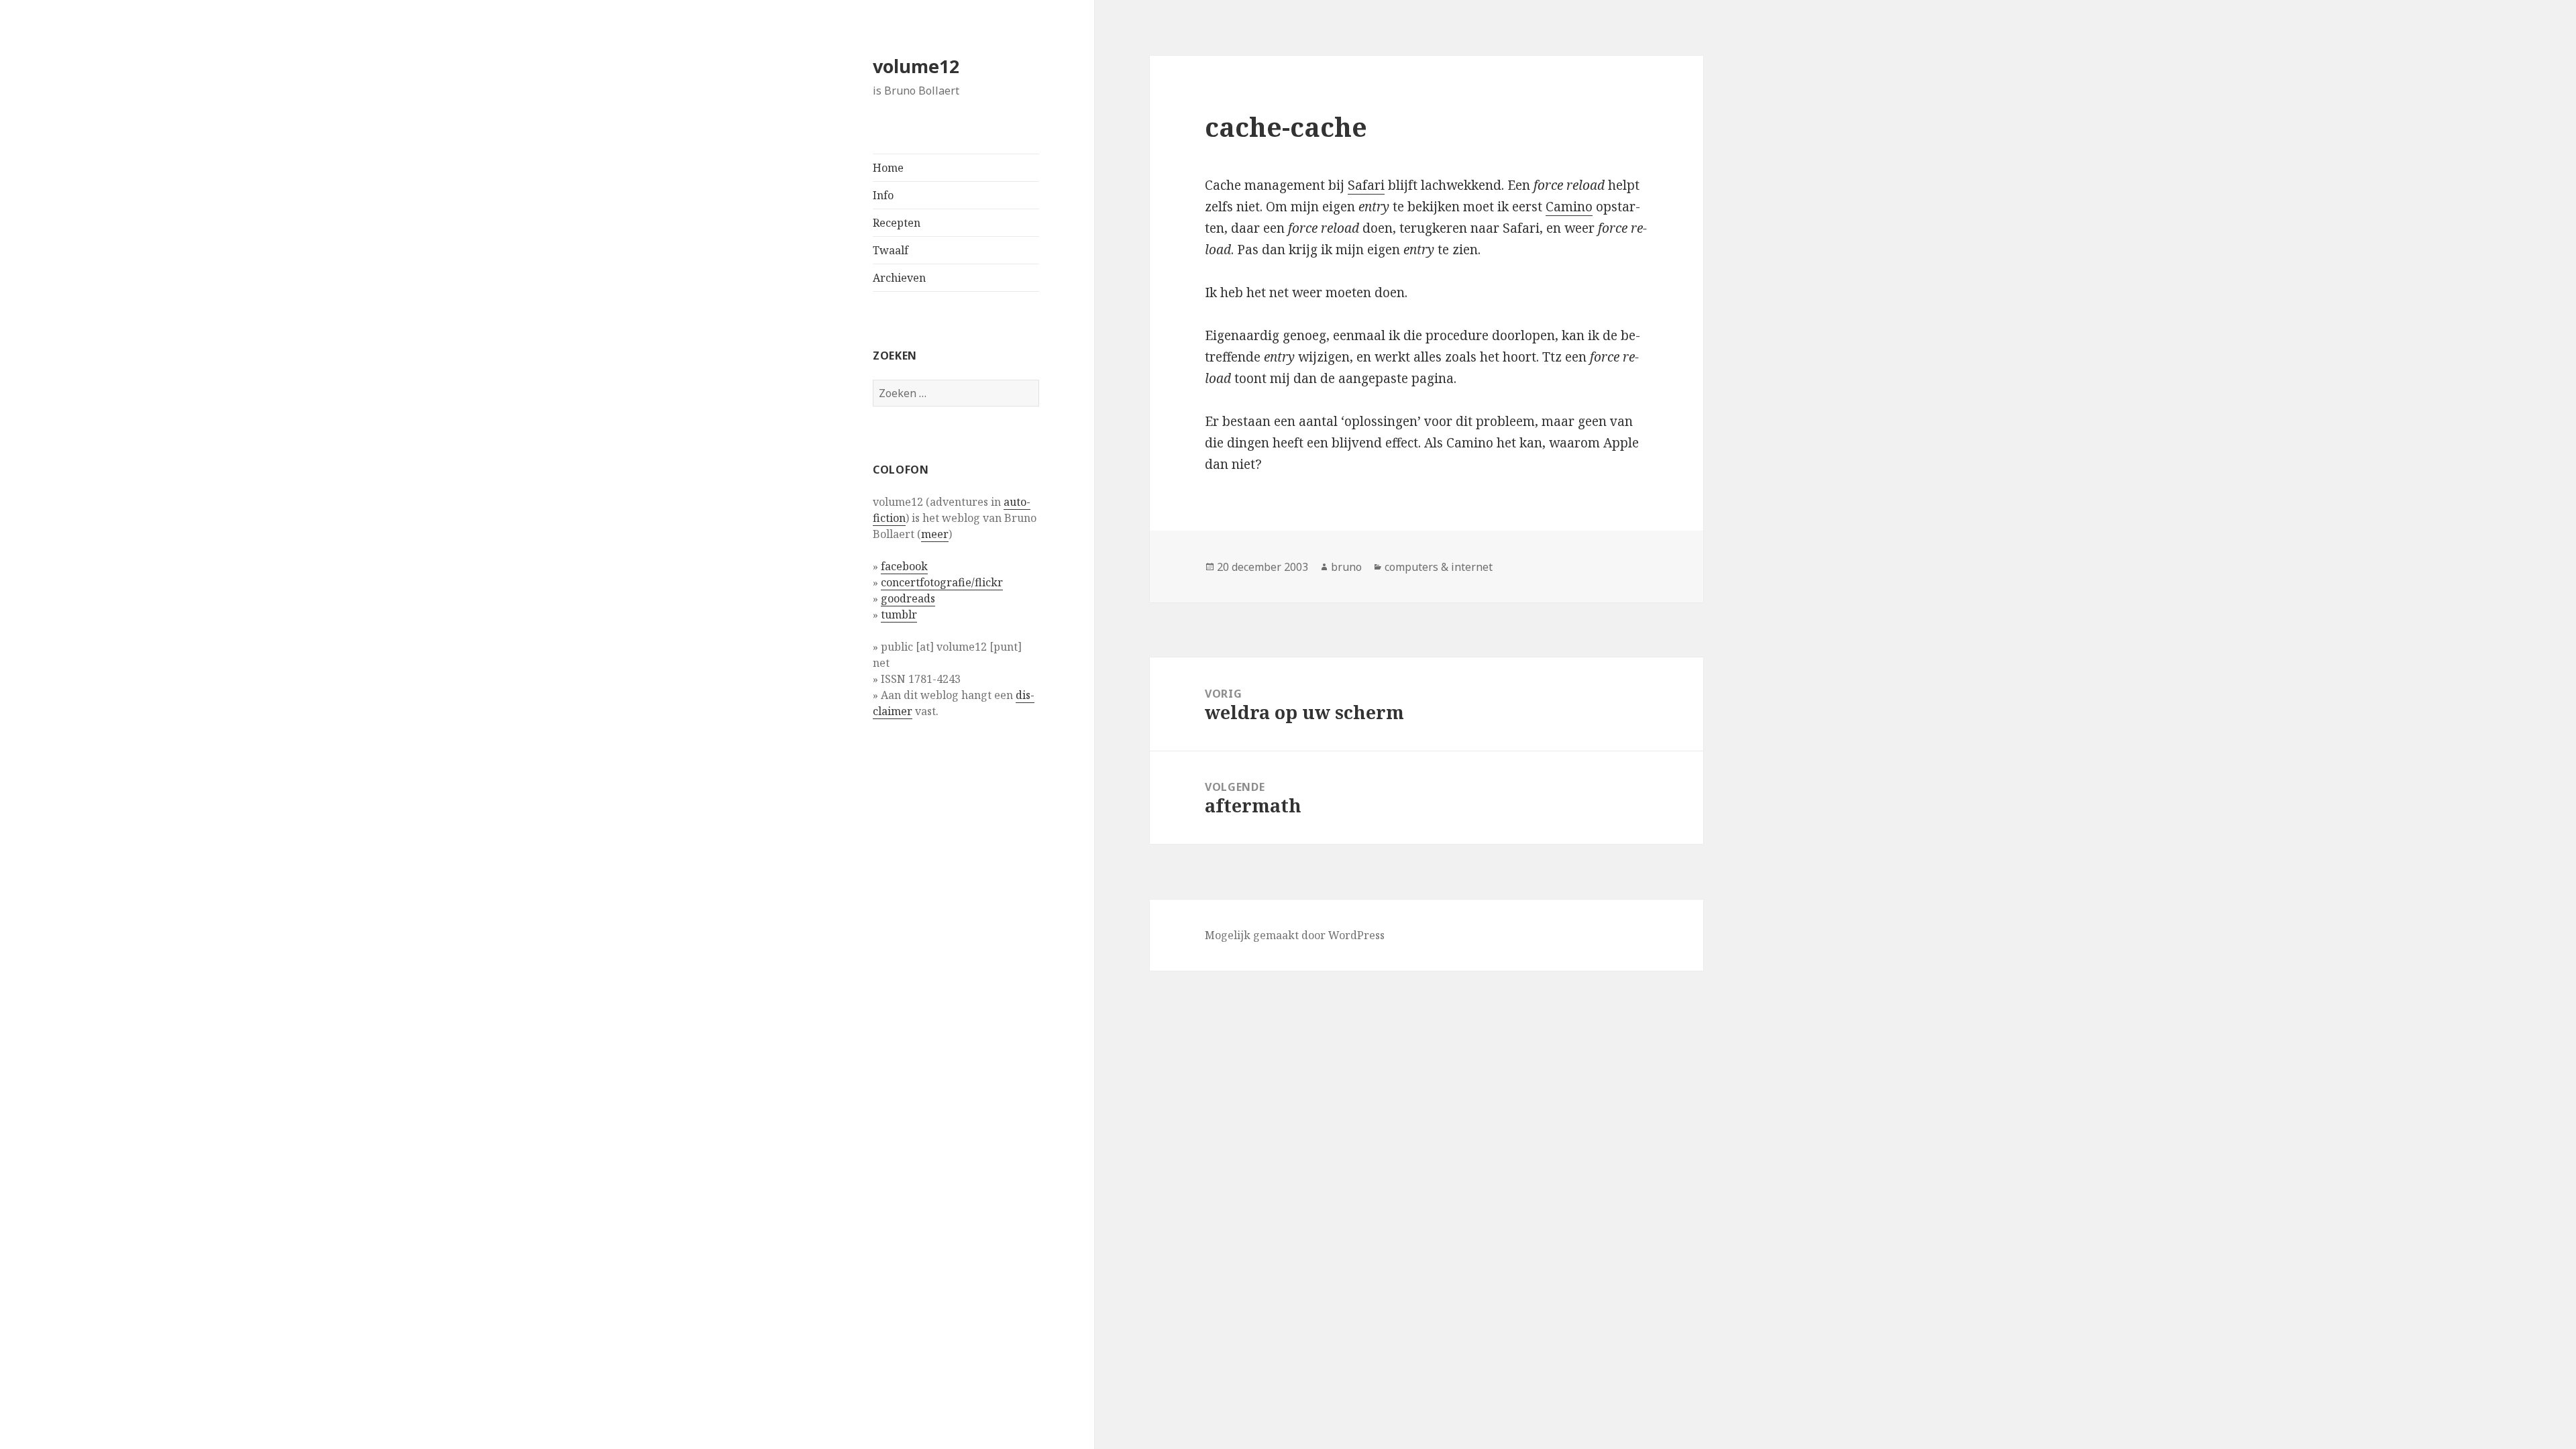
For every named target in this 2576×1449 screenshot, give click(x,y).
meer (935, 534)
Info (883, 195)
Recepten (897, 223)
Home (888, 168)
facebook (904, 566)
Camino (1569, 207)
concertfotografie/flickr (942, 582)
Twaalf (891, 250)
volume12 (916, 66)
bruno (1346, 567)
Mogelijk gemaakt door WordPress (1295, 935)
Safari (1366, 185)
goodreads (908, 598)
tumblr (899, 614)
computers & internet (1439, 567)
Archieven (899, 278)
